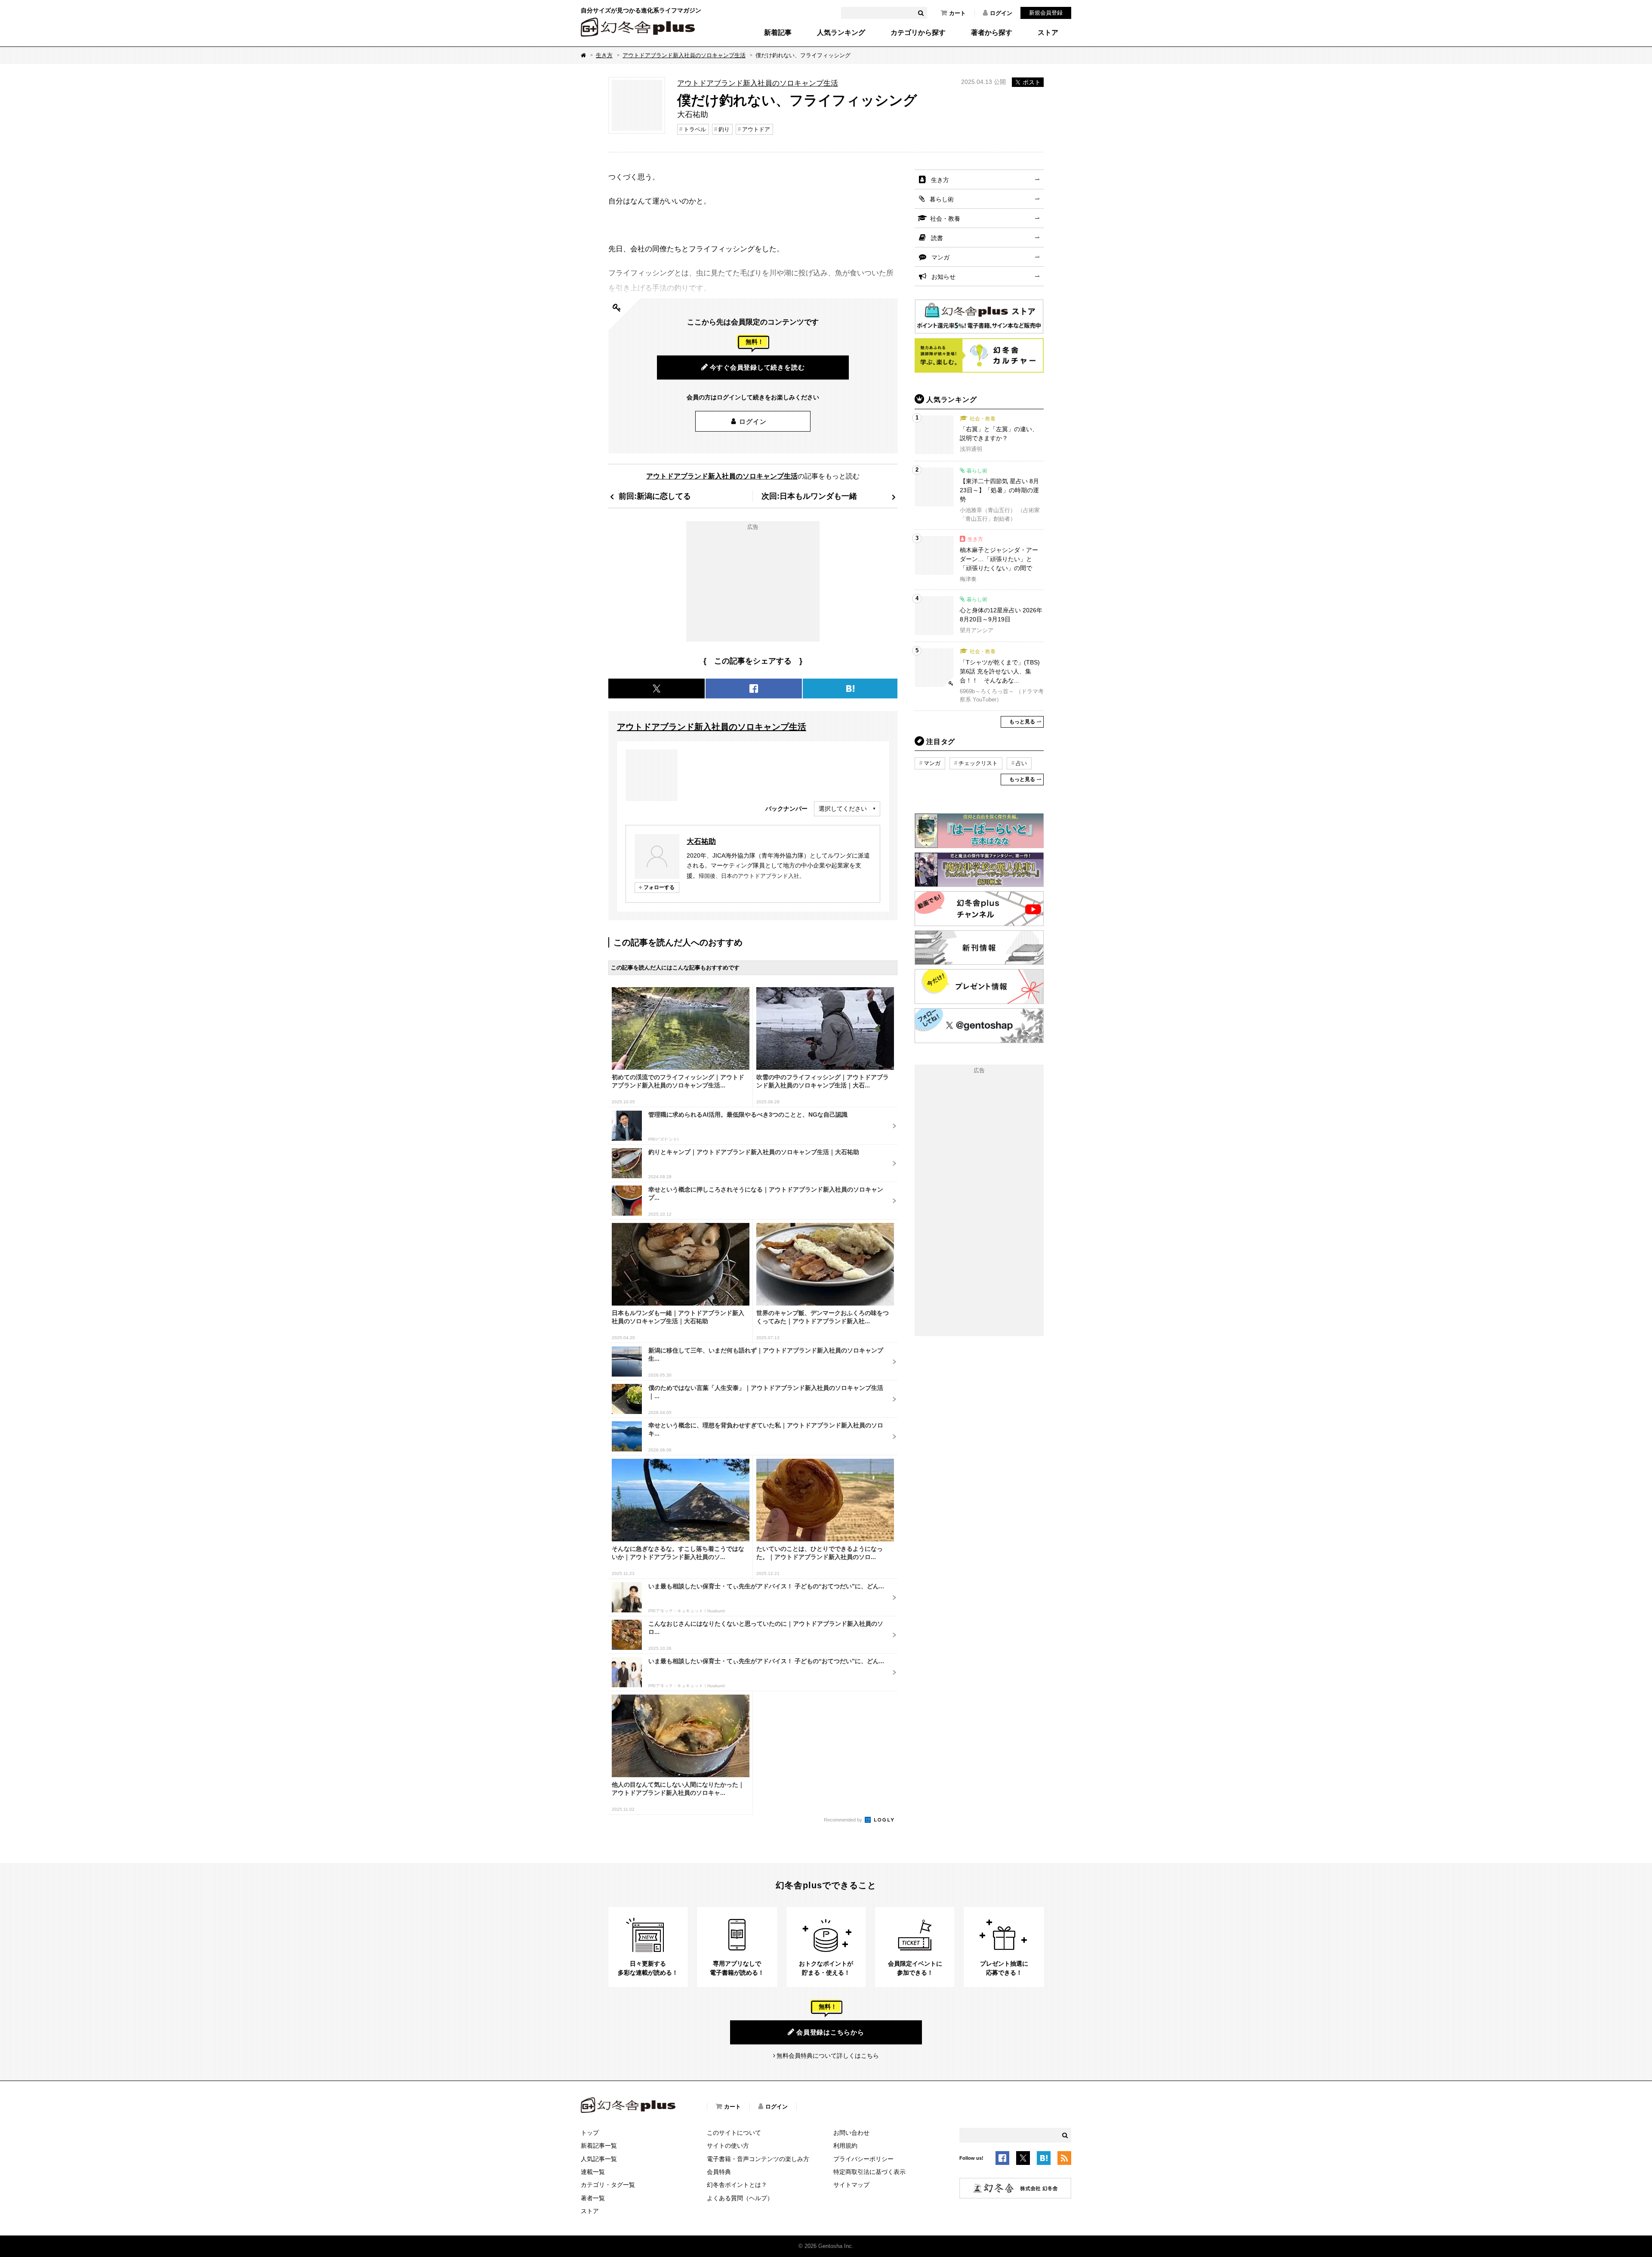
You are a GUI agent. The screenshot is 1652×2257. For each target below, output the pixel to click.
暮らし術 (942, 199)
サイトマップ (851, 2185)
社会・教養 (945, 219)
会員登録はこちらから (830, 2032)
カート (957, 13)
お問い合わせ (851, 2133)
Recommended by (844, 1820)
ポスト (1032, 82)
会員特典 (719, 2172)
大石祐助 (701, 841)
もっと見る (1022, 722)
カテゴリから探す (918, 33)
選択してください (843, 809)
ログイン (1001, 13)
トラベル (695, 129)
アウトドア (756, 129)
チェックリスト (978, 763)
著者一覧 (593, 2198)
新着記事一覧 (599, 2146)
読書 (937, 238)
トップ (590, 2133)
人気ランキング (841, 33)
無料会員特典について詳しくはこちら (828, 2056)
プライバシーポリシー (863, 2159)
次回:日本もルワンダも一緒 (809, 496)
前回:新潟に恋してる (655, 496)
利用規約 (845, 2146)
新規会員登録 (1046, 13)
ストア (1048, 33)
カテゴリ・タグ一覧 (608, 2185)
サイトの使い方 (728, 2146)
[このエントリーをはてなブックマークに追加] (1044, 2159)
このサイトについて (734, 2133)
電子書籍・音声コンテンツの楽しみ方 (758, 2159)
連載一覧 (593, 2172)
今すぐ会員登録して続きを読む (757, 367)
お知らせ (943, 277)
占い (1021, 763)
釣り (724, 129)
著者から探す (992, 33)
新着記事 (778, 33)
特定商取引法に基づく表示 (869, 2172)
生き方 (604, 55)
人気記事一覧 (599, 2159)
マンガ (940, 257)
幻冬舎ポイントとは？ (737, 2185)
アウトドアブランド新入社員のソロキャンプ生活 (684, 55)
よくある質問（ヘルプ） (740, 2198)
